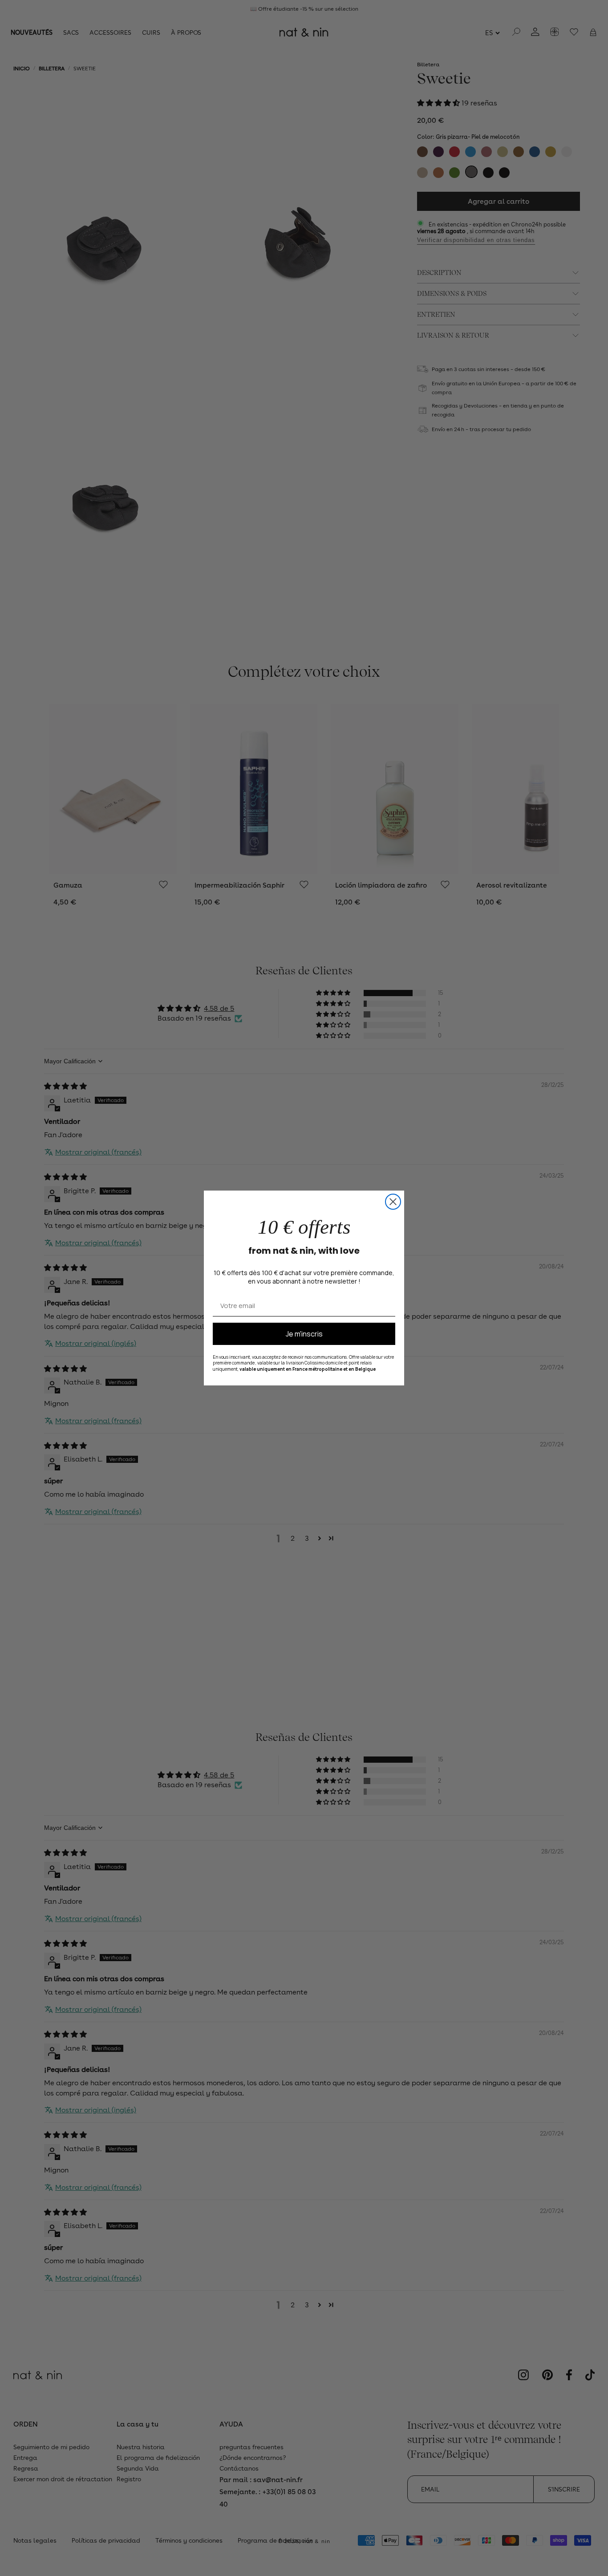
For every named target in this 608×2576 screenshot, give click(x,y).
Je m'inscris (304, 1334)
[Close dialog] (393, 1202)
